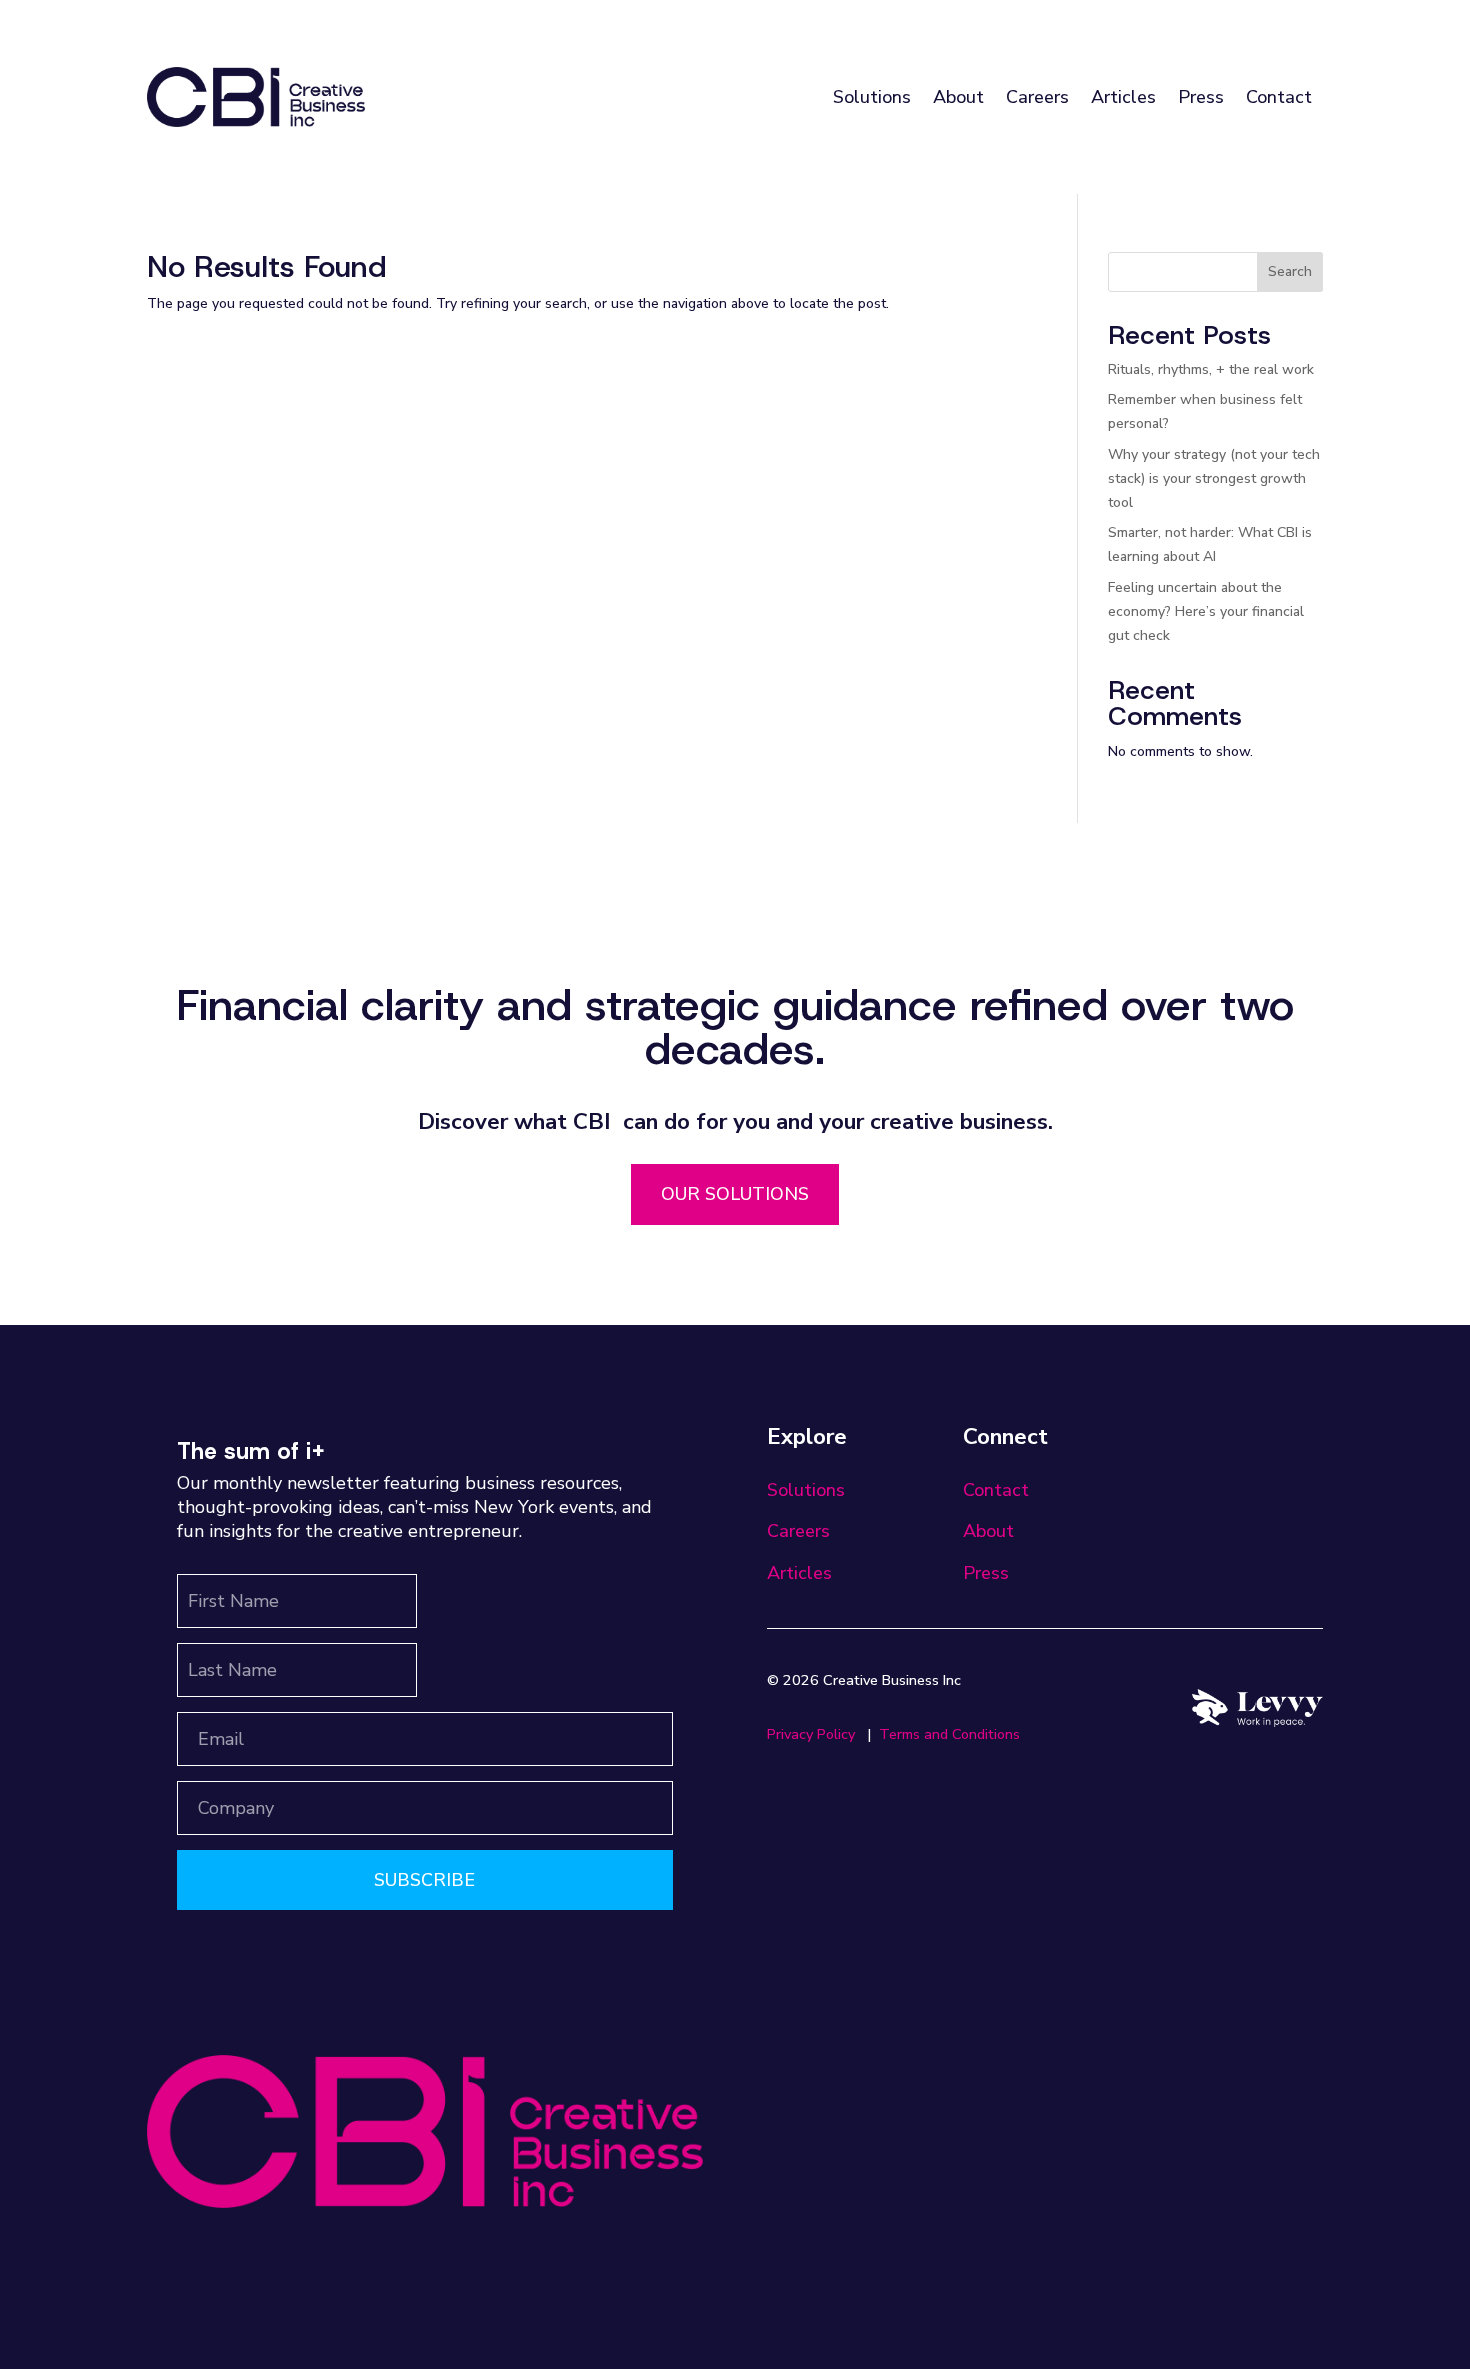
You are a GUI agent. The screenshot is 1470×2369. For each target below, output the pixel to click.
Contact (1279, 97)
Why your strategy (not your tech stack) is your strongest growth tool (1214, 478)
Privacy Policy (811, 1734)
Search (1290, 271)
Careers (1037, 97)
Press (1201, 97)
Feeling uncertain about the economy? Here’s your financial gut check (1206, 611)
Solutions (872, 97)
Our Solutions (735, 1194)
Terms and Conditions (949, 1734)
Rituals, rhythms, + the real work (1211, 369)
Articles (1123, 97)
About (958, 97)
